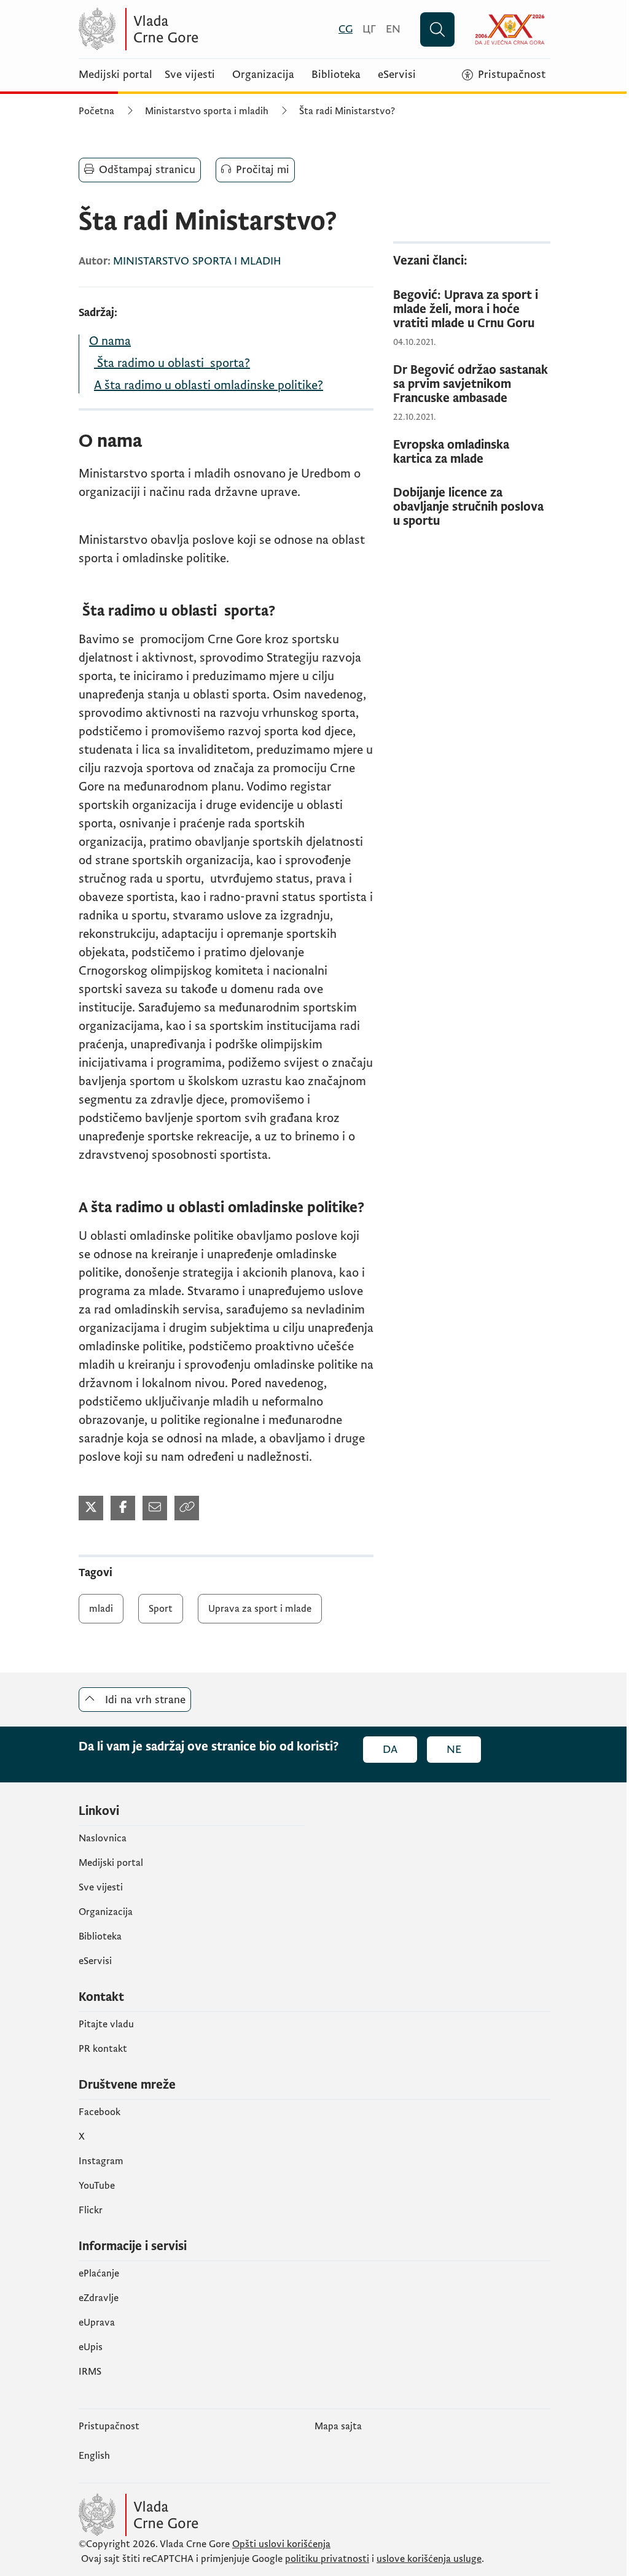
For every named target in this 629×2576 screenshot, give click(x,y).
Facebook (100, 2112)
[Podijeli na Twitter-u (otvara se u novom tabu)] (91, 1508)
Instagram (101, 2161)
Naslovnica (103, 1838)
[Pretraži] (437, 29)
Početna (96, 111)
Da (390, 1750)
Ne (454, 1750)
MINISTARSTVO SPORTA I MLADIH (197, 261)
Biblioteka (336, 75)
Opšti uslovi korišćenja (281, 2544)
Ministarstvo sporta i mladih (207, 111)
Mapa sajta (338, 2426)
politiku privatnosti (327, 2559)
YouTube (97, 2186)
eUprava (97, 2323)
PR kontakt (103, 2049)
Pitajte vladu (106, 2024)
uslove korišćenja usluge (429, 2559)
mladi (101, 1609)
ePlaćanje (99, 2273)
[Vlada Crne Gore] (198, 29)
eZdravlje (99, 2298)
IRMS (90, 2372)
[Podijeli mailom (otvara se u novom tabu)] (155, 1508)
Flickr (91, 2210)
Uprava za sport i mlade (260, 1609)
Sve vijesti (190, 75)
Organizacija (263, 75)
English (94, 2456)
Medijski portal (115, 75)
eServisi (397, 75)
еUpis (91, 2347)
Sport (161, 1609)
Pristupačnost (109, 2426)
